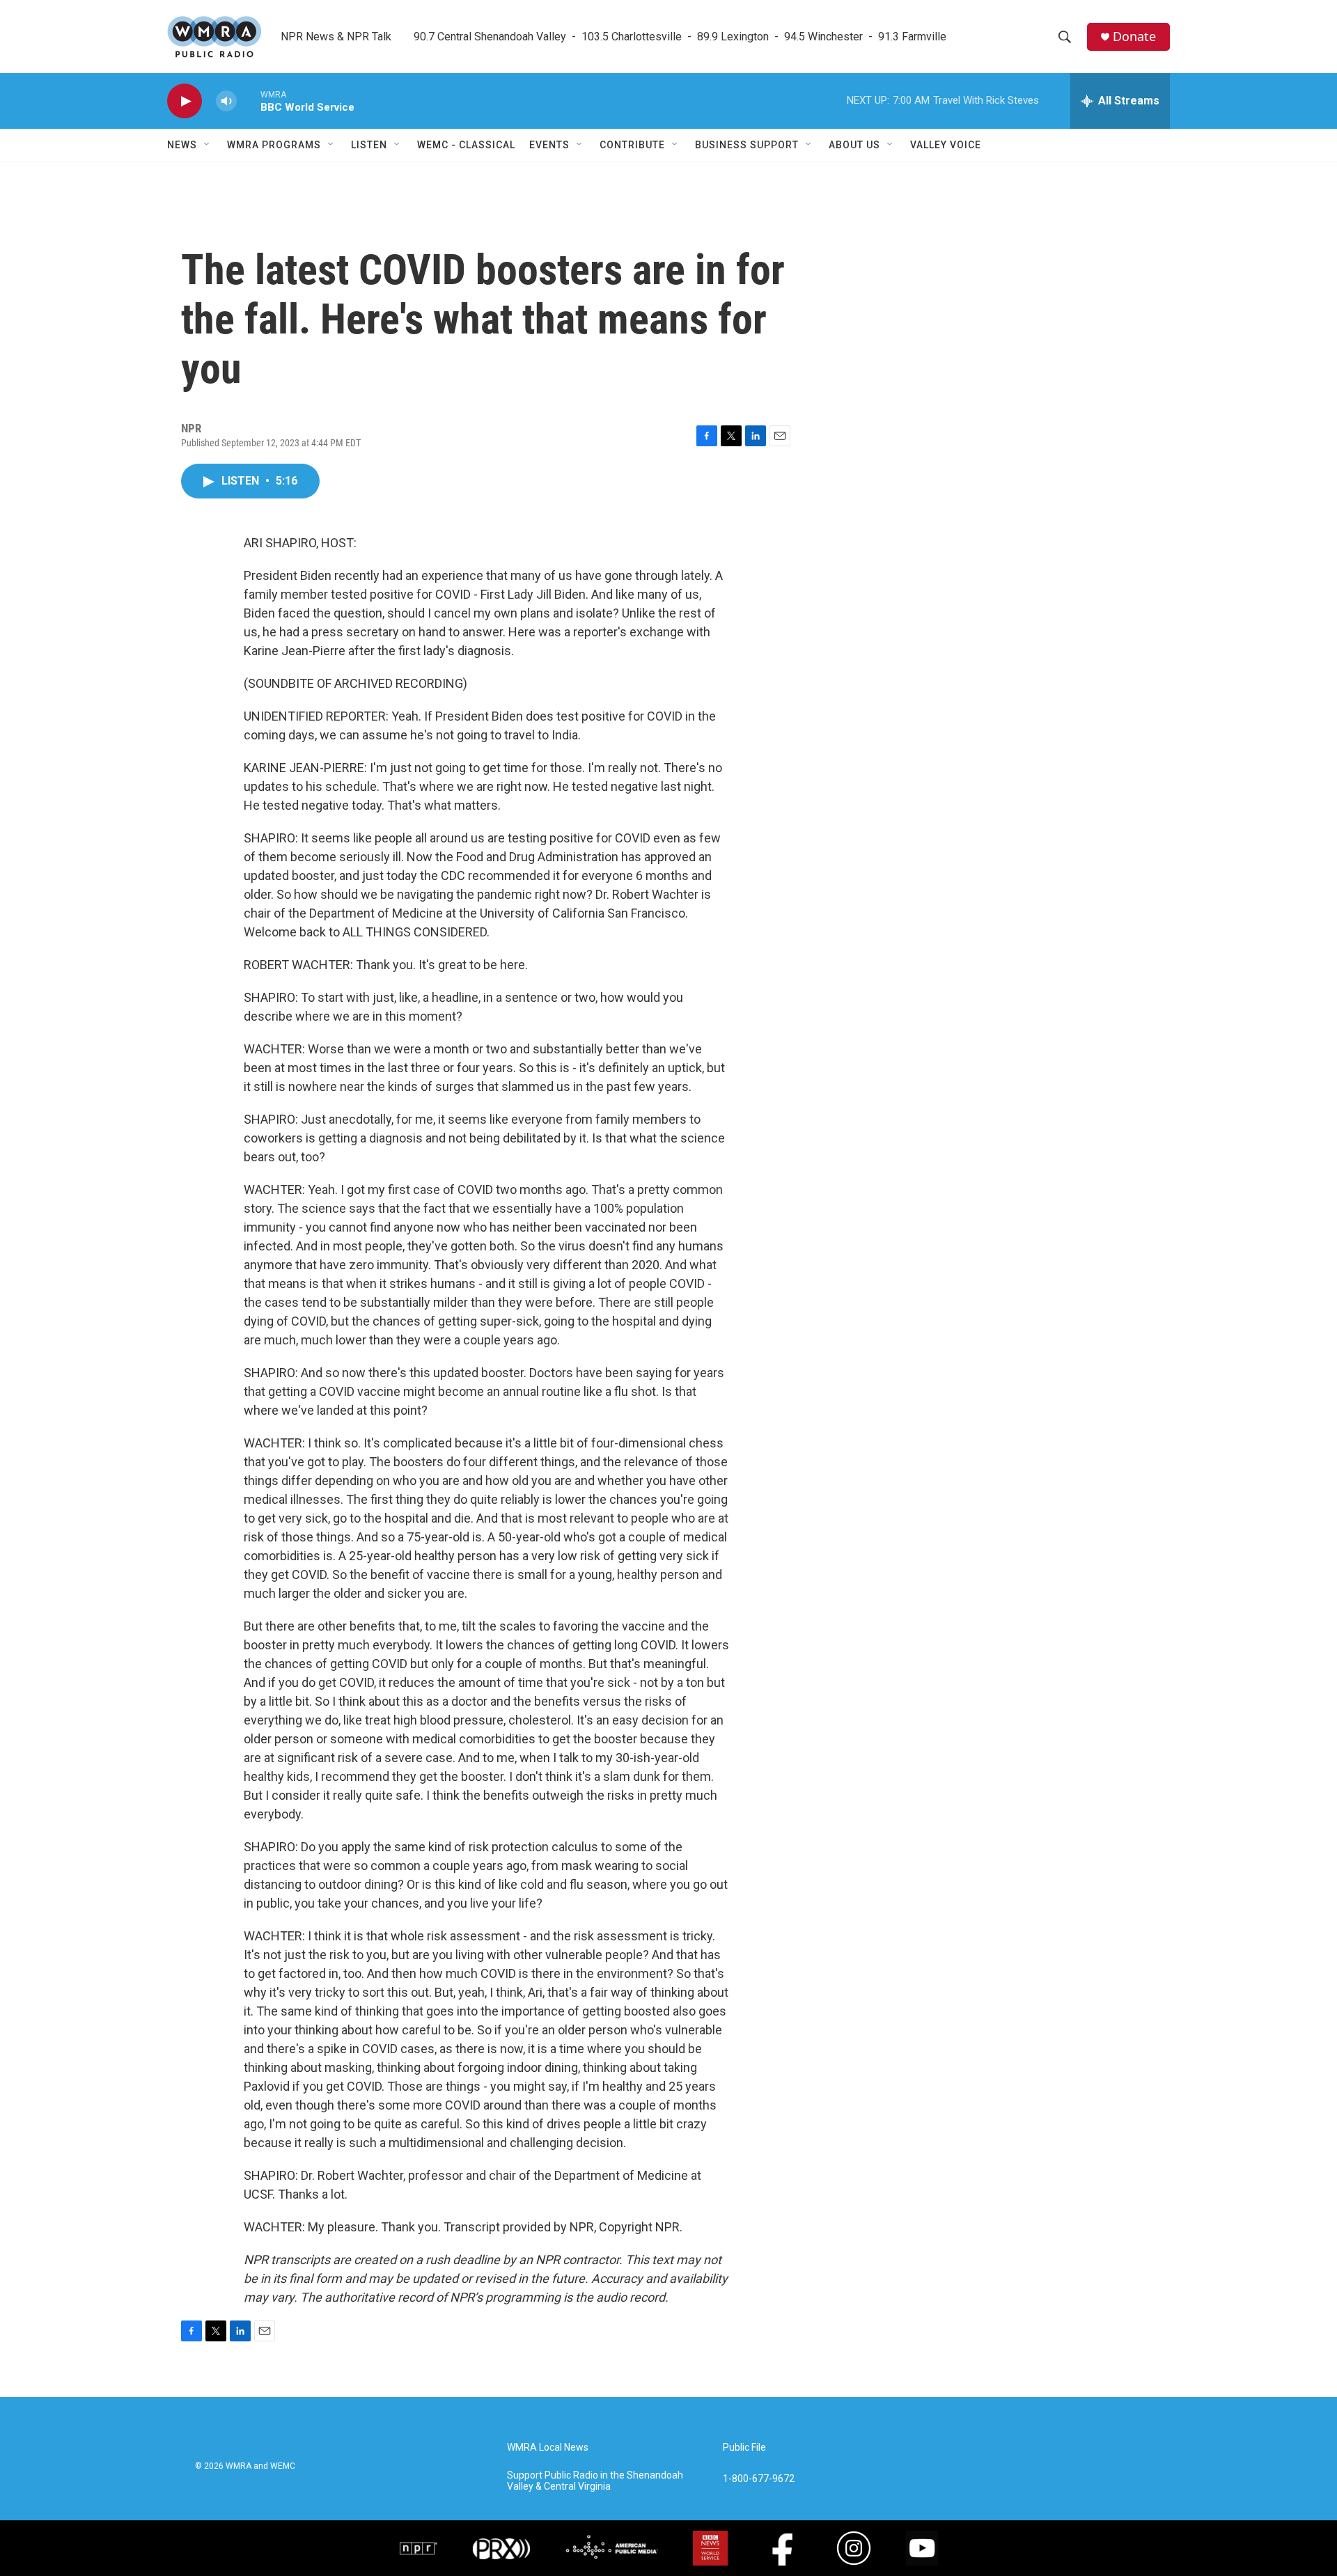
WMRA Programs (274, 145)
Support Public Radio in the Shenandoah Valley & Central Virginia (595, 2481)
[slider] (249, 101)
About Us (854, 145)
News (182, 145)
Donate (1134, 37)
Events (549, 145)
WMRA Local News (548, 2448)
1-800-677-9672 (759, 2479)
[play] (185, 101)
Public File (744, 2448)
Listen (369, 145)
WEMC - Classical (466, 145)
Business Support (747, 145)
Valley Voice (946, 145)
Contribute (632, 145)
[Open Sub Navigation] (208, 145)
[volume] (226, 101)
